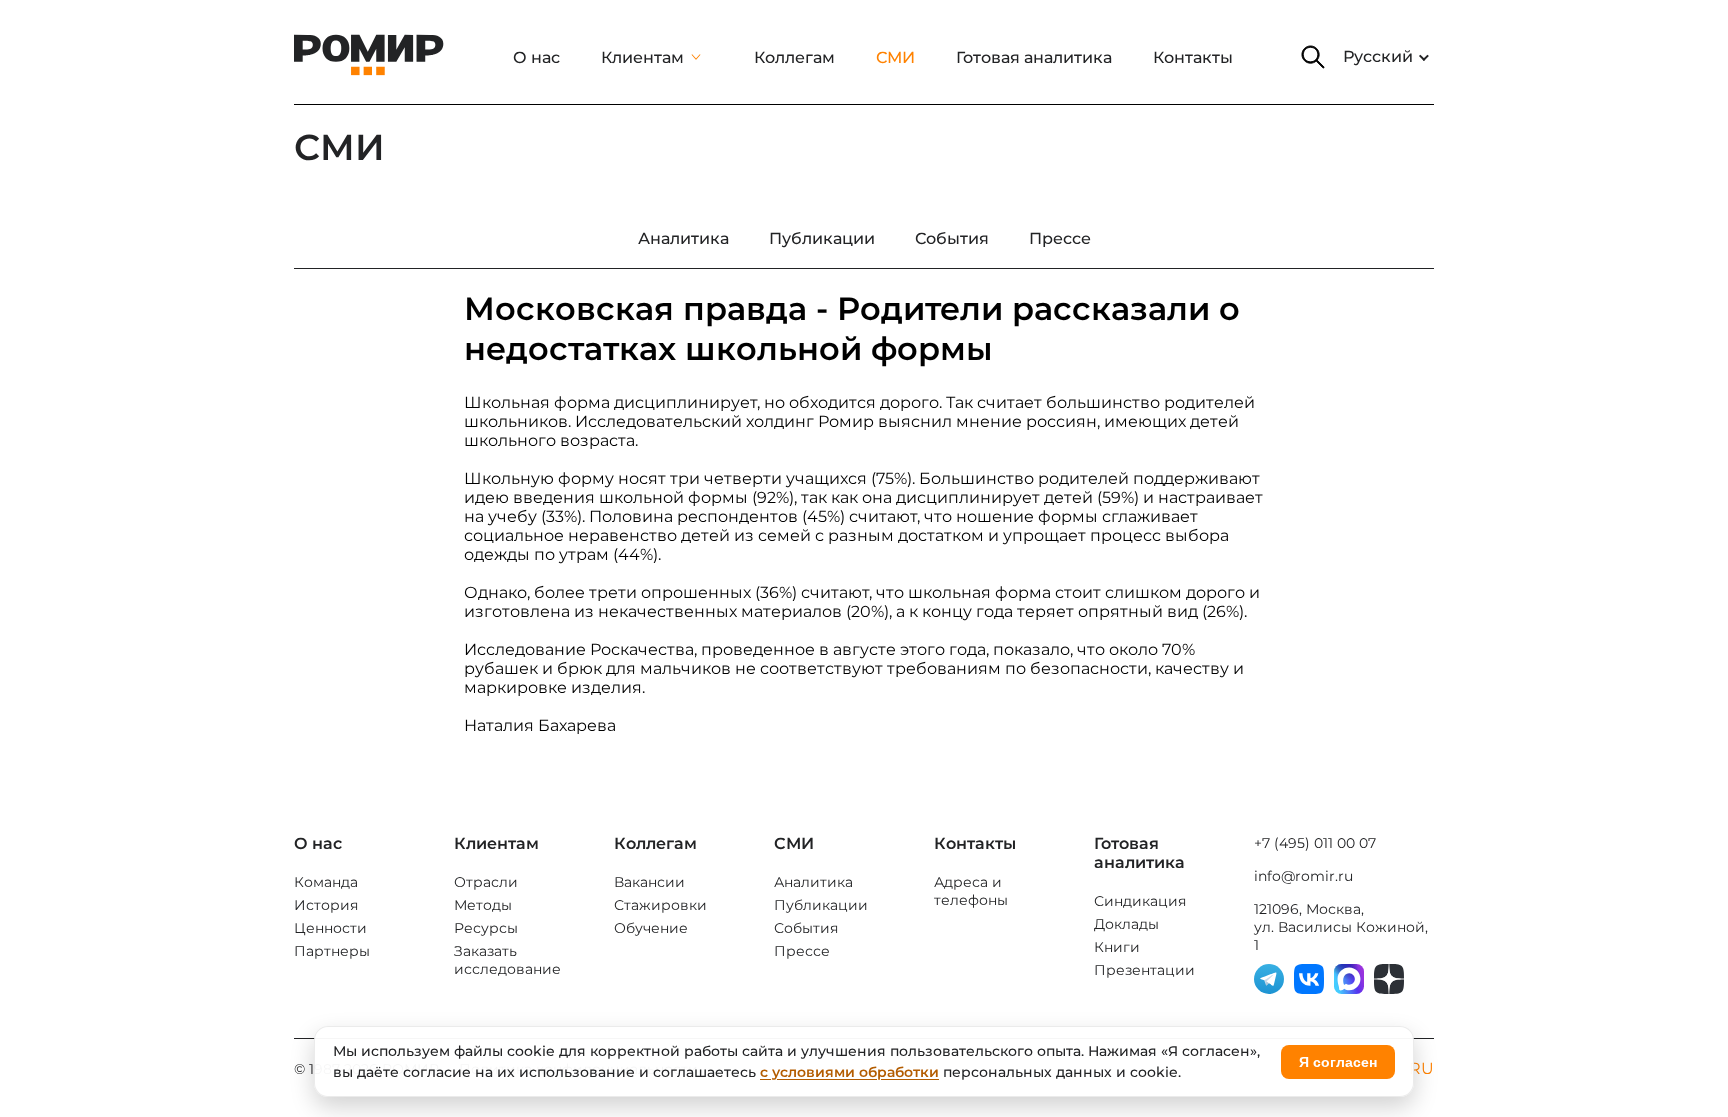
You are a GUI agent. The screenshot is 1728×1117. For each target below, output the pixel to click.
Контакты (1193, 57)
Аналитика (813, 882)
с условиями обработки (849, 1072)
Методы (483, 905)
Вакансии (649, 882)
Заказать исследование (507, 960)
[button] (1313, 57)
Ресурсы (486, 928)
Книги (1117, 947)
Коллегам (794, 57)
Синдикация (1140, 901)
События (806, 928)
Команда (326, 882)
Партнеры (332, 951)
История (326, 905)
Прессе (802, 951)
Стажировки (660, 905)
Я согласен (1338, 1062)
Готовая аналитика (1034, 57)
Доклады (1126, 924)
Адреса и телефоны (971, 891)
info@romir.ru (1303, 876)
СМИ (895, 57)
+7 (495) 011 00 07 (1315, 843)
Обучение (651, 928)
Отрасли (486, 882)
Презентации (1144, 970)
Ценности (330, 928)
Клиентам (642, 57)
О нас (536, 57)
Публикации (821, 905)
